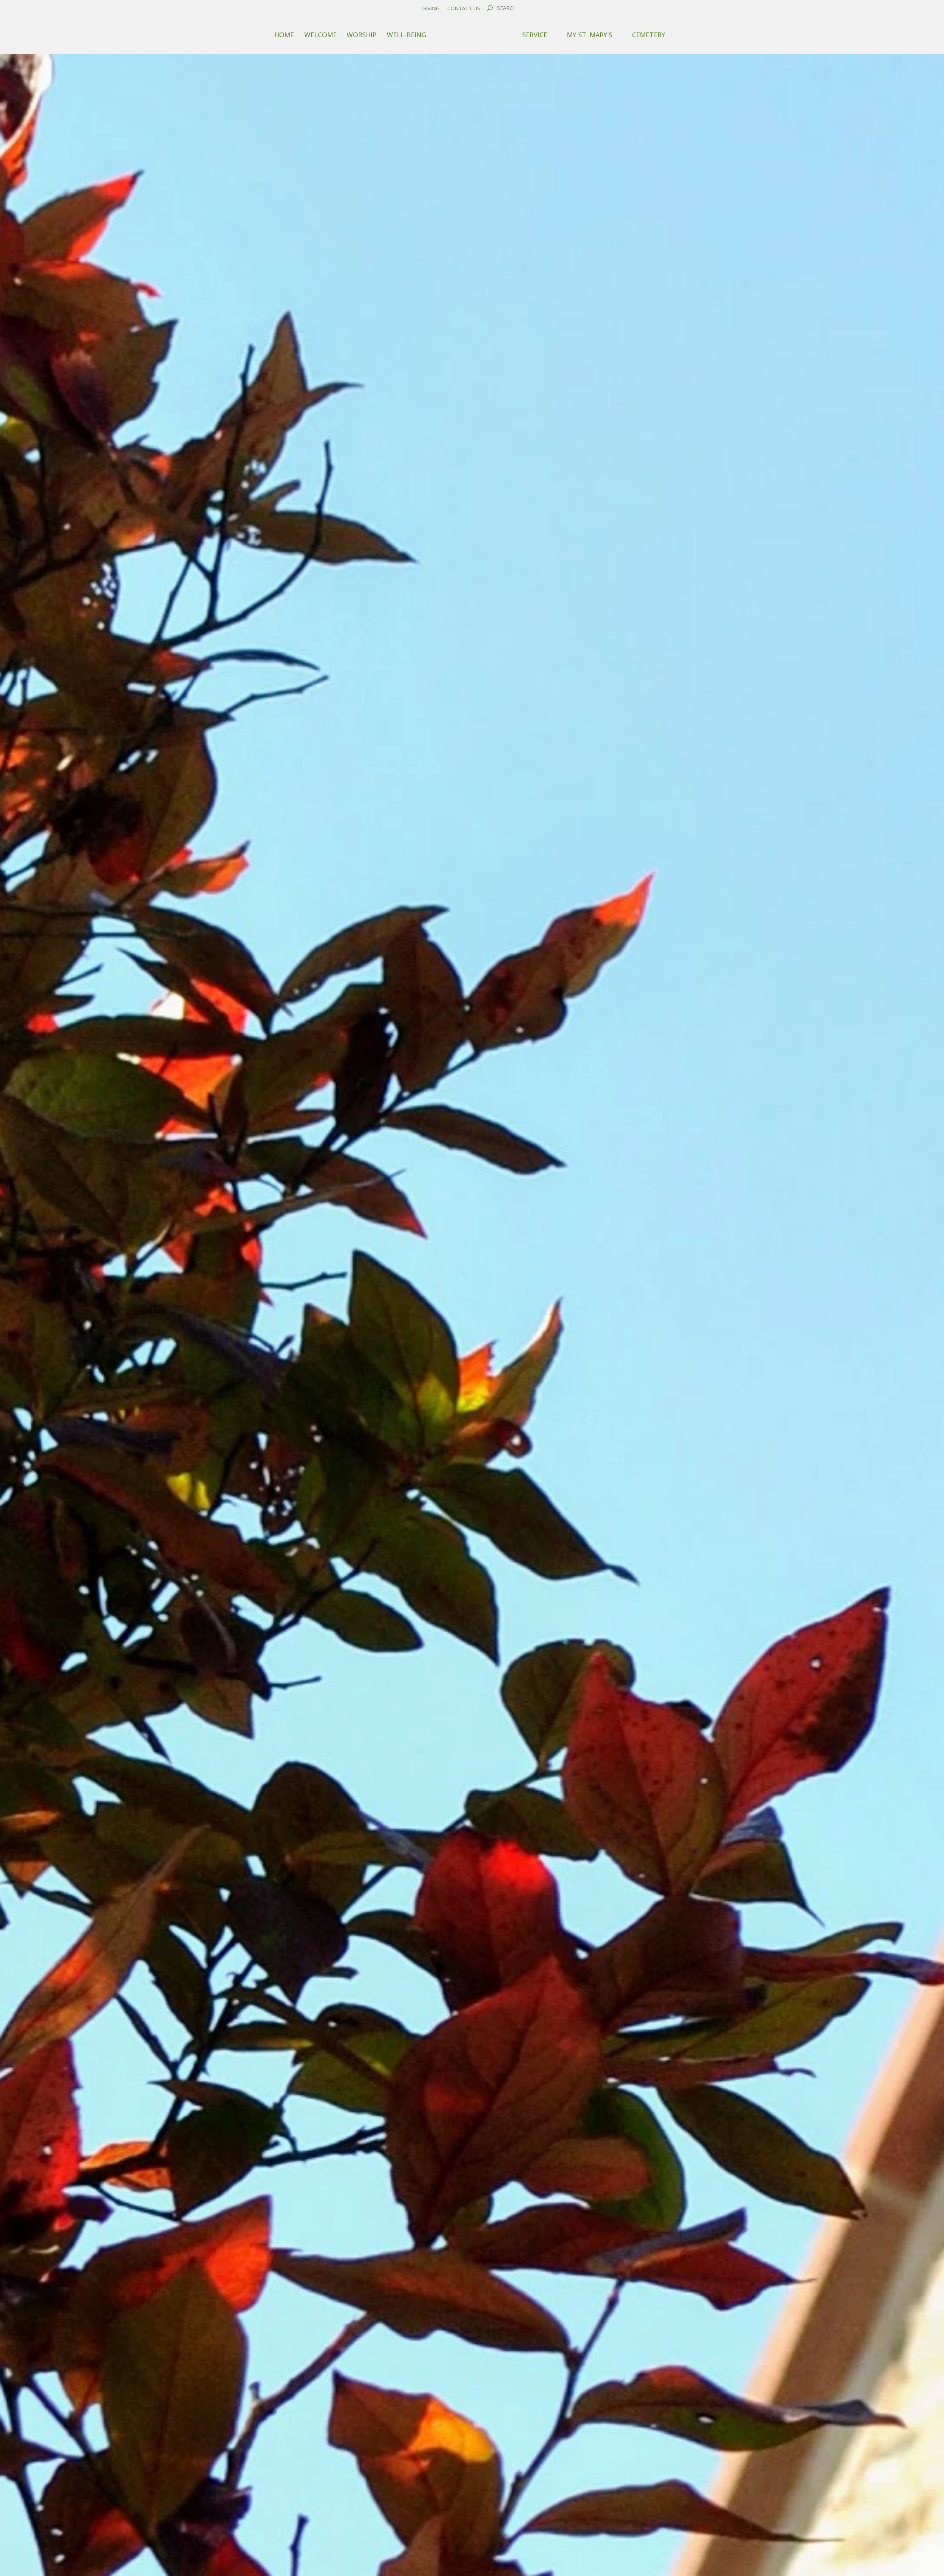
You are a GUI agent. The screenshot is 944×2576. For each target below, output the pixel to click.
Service (535, 35)
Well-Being (407, 35)
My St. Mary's (590, 35)
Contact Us (464, 8)
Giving (431, 8)
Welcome (320, 35)
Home (284, 35)
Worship (362, 35)
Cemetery (649, 35)
